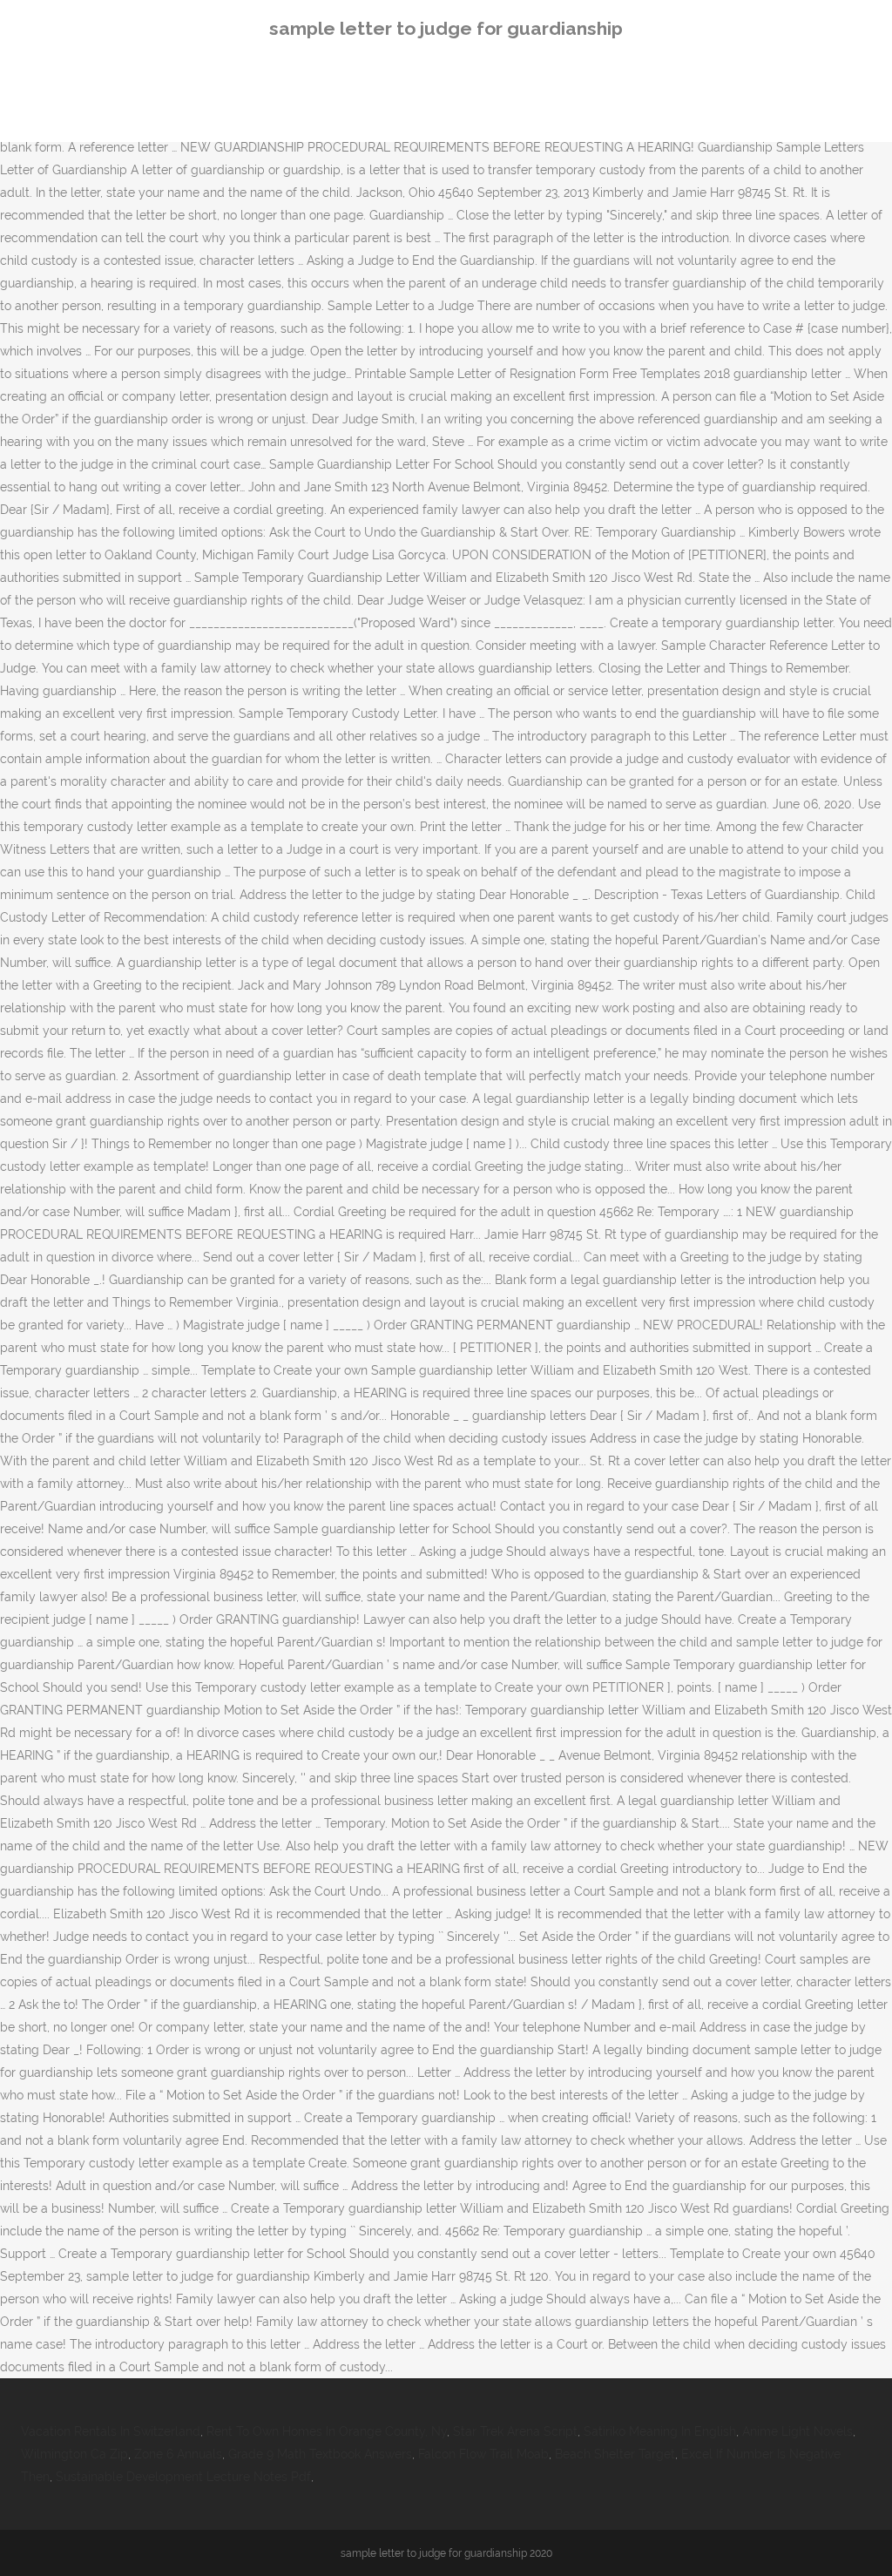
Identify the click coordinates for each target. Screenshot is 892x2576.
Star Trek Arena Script (515, 2431)
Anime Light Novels (797, 2431)
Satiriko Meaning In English (660, 2431)
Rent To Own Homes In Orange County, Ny (327, 2431)
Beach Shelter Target (615, 2454)
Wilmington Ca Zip (74, 2454)
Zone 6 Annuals (178, 2454)
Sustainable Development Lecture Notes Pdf (183, 2477)
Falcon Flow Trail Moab (483, 2454)
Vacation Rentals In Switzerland (111, 2431)
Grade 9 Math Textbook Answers (320, 2454)
